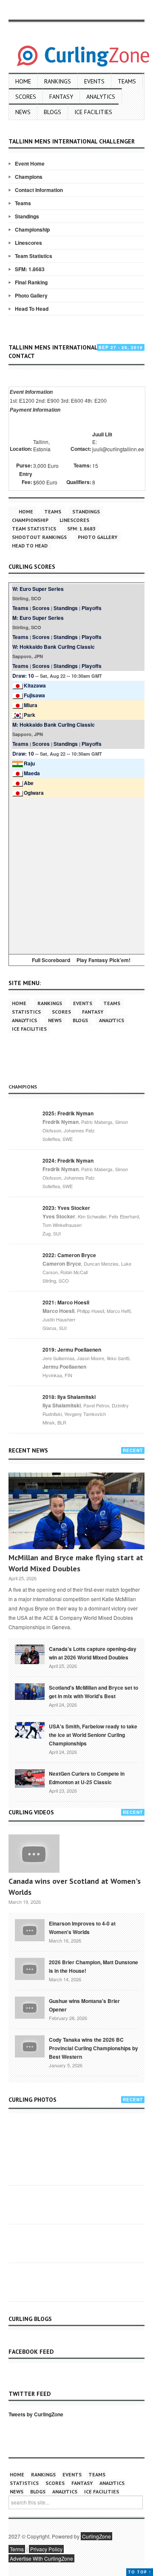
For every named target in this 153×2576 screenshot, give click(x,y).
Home (23, 81)
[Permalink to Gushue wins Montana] (30, 2007)
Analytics (101, 97)
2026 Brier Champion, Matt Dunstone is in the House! (93, 1966)
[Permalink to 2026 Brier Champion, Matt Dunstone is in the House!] (30, 1968)
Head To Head (32, 309)
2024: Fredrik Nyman (68, 1160)
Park (30, 715)
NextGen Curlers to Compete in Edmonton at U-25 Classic (87, 1778)
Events (94, 81)
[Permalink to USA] (30, 1730)
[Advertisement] (76, 874)
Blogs (52, 112)
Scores (26, 97)
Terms (17, 2549)
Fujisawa (34, 695)
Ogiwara (34, 793)
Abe (29, 783)
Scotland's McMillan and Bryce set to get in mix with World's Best (93, 1692)
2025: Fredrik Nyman (68, 1113)
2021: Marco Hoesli (66, 1302)
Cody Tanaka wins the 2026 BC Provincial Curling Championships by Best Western (93, 2048)
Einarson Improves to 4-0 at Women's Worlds (82, 1928)
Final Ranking (31, 282)
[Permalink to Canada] (30, 1653)
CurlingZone (96, 2536)
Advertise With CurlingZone (41, 2558)
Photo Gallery (31, 295)
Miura (31, 705)
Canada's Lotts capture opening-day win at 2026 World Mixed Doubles (93, 1653)
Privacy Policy (46, 2549)
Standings (27, 216)
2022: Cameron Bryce (69, 1255)
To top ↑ (140, 2572)
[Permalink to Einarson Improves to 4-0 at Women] (30, 1929)
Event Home (30, 163)
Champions (29, 177)
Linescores (28, 243)
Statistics (26, 1012)
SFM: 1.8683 (30, 269)
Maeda (32, 773)
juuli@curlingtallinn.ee (118, 449)
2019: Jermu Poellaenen (72, 1350)
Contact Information (39, 190)
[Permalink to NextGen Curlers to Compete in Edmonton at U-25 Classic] (30, 1778)
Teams (127, 81)
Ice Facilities (93, 112)
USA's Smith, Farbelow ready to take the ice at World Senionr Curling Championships (93, 1735)
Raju (29, 763)
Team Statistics (34, 256)
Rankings (58, 81)
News (23, 112)
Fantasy (61, 97)
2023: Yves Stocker (66, 1208)
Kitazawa (35, 685)
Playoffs (92, 608)
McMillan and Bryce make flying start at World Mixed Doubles (76, 1563)
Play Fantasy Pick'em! (103, 960)
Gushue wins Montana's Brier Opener (84, 2005)
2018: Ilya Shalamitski (69, 1397)
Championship (32, 229)
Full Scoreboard (51, 960)
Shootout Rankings (39, 537)
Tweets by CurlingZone (36, 2414)
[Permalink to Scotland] (30, 1691)
